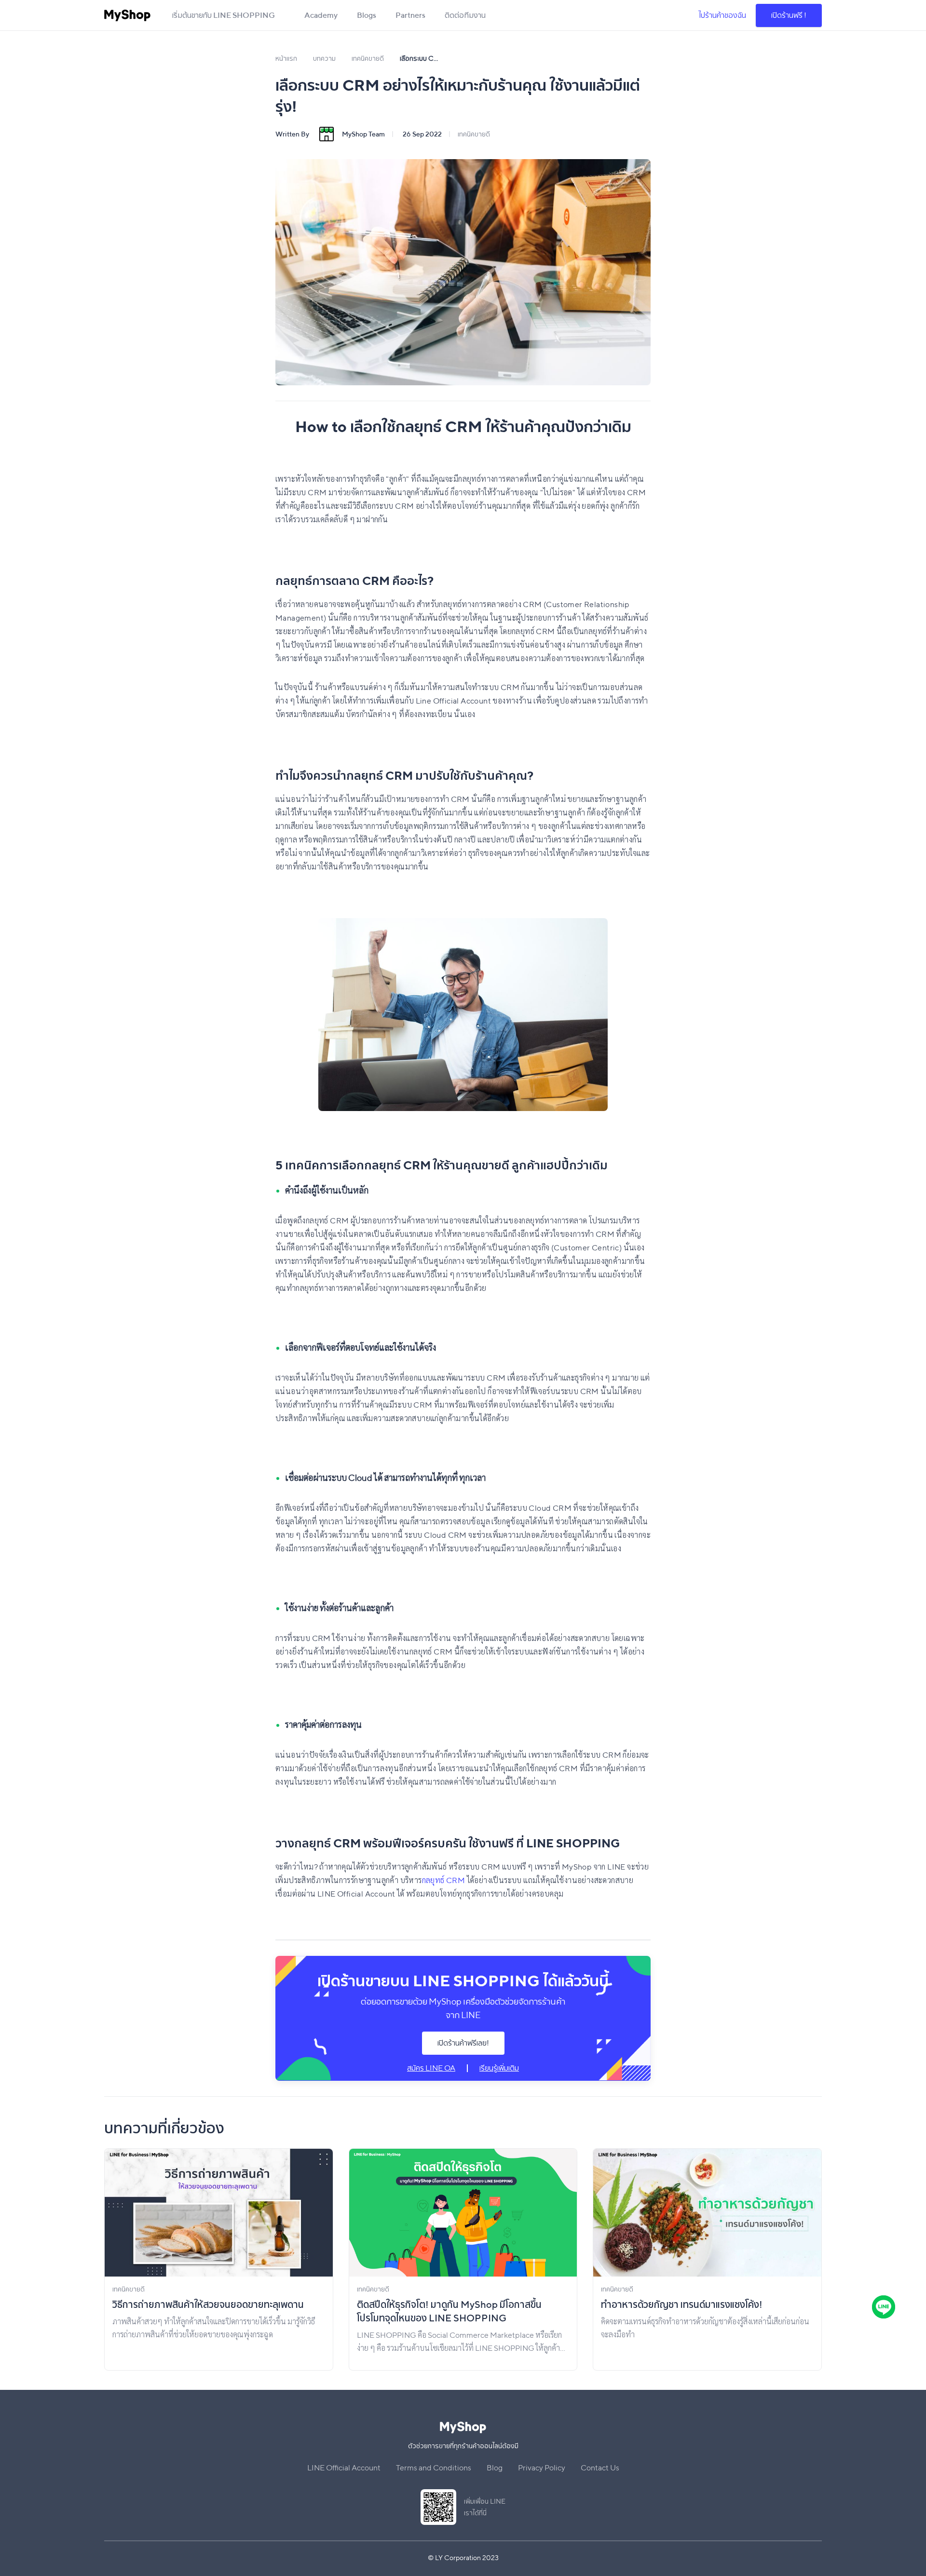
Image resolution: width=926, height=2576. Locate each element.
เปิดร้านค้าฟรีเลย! (463, 2043)
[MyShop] (127, 15)
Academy (321, 15)
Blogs (367, 15)
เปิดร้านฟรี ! (789, 15)
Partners (410, 15)
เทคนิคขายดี (474, 134)
